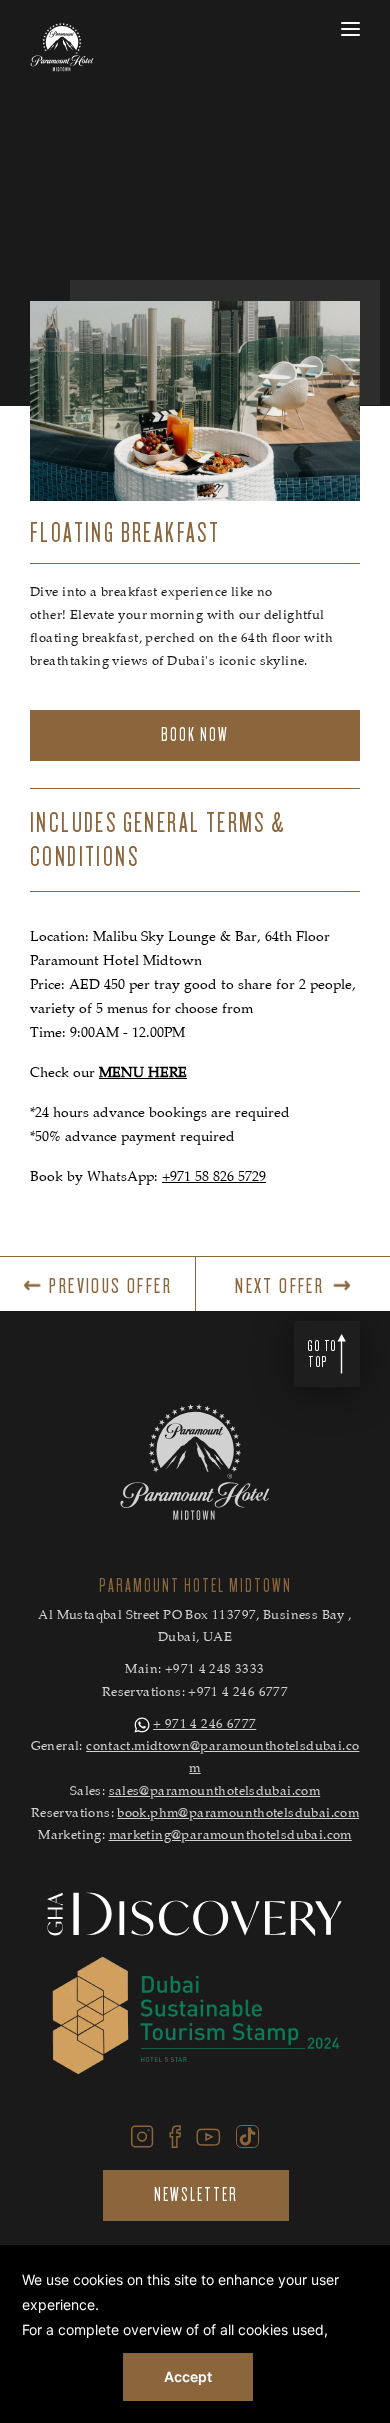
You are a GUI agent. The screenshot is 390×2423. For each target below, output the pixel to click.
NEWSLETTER (196, 2195)
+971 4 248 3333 (215, 1670)
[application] (195, 2334)
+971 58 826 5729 (214, 1178)
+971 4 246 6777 (238, 1693)
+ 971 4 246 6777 (204, 1725)
